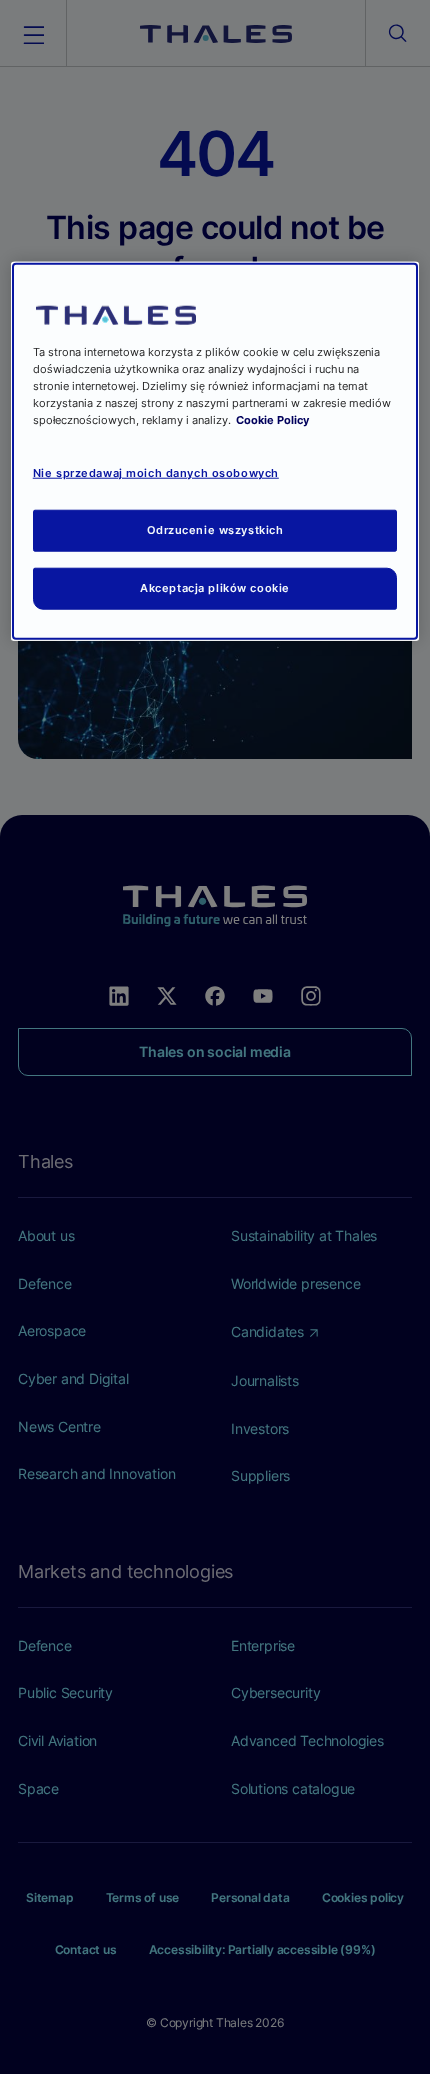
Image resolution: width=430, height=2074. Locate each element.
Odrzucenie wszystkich (215, 530)
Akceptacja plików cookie (215, 588)
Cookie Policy (272, 420)
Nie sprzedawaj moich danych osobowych (156, 473)
